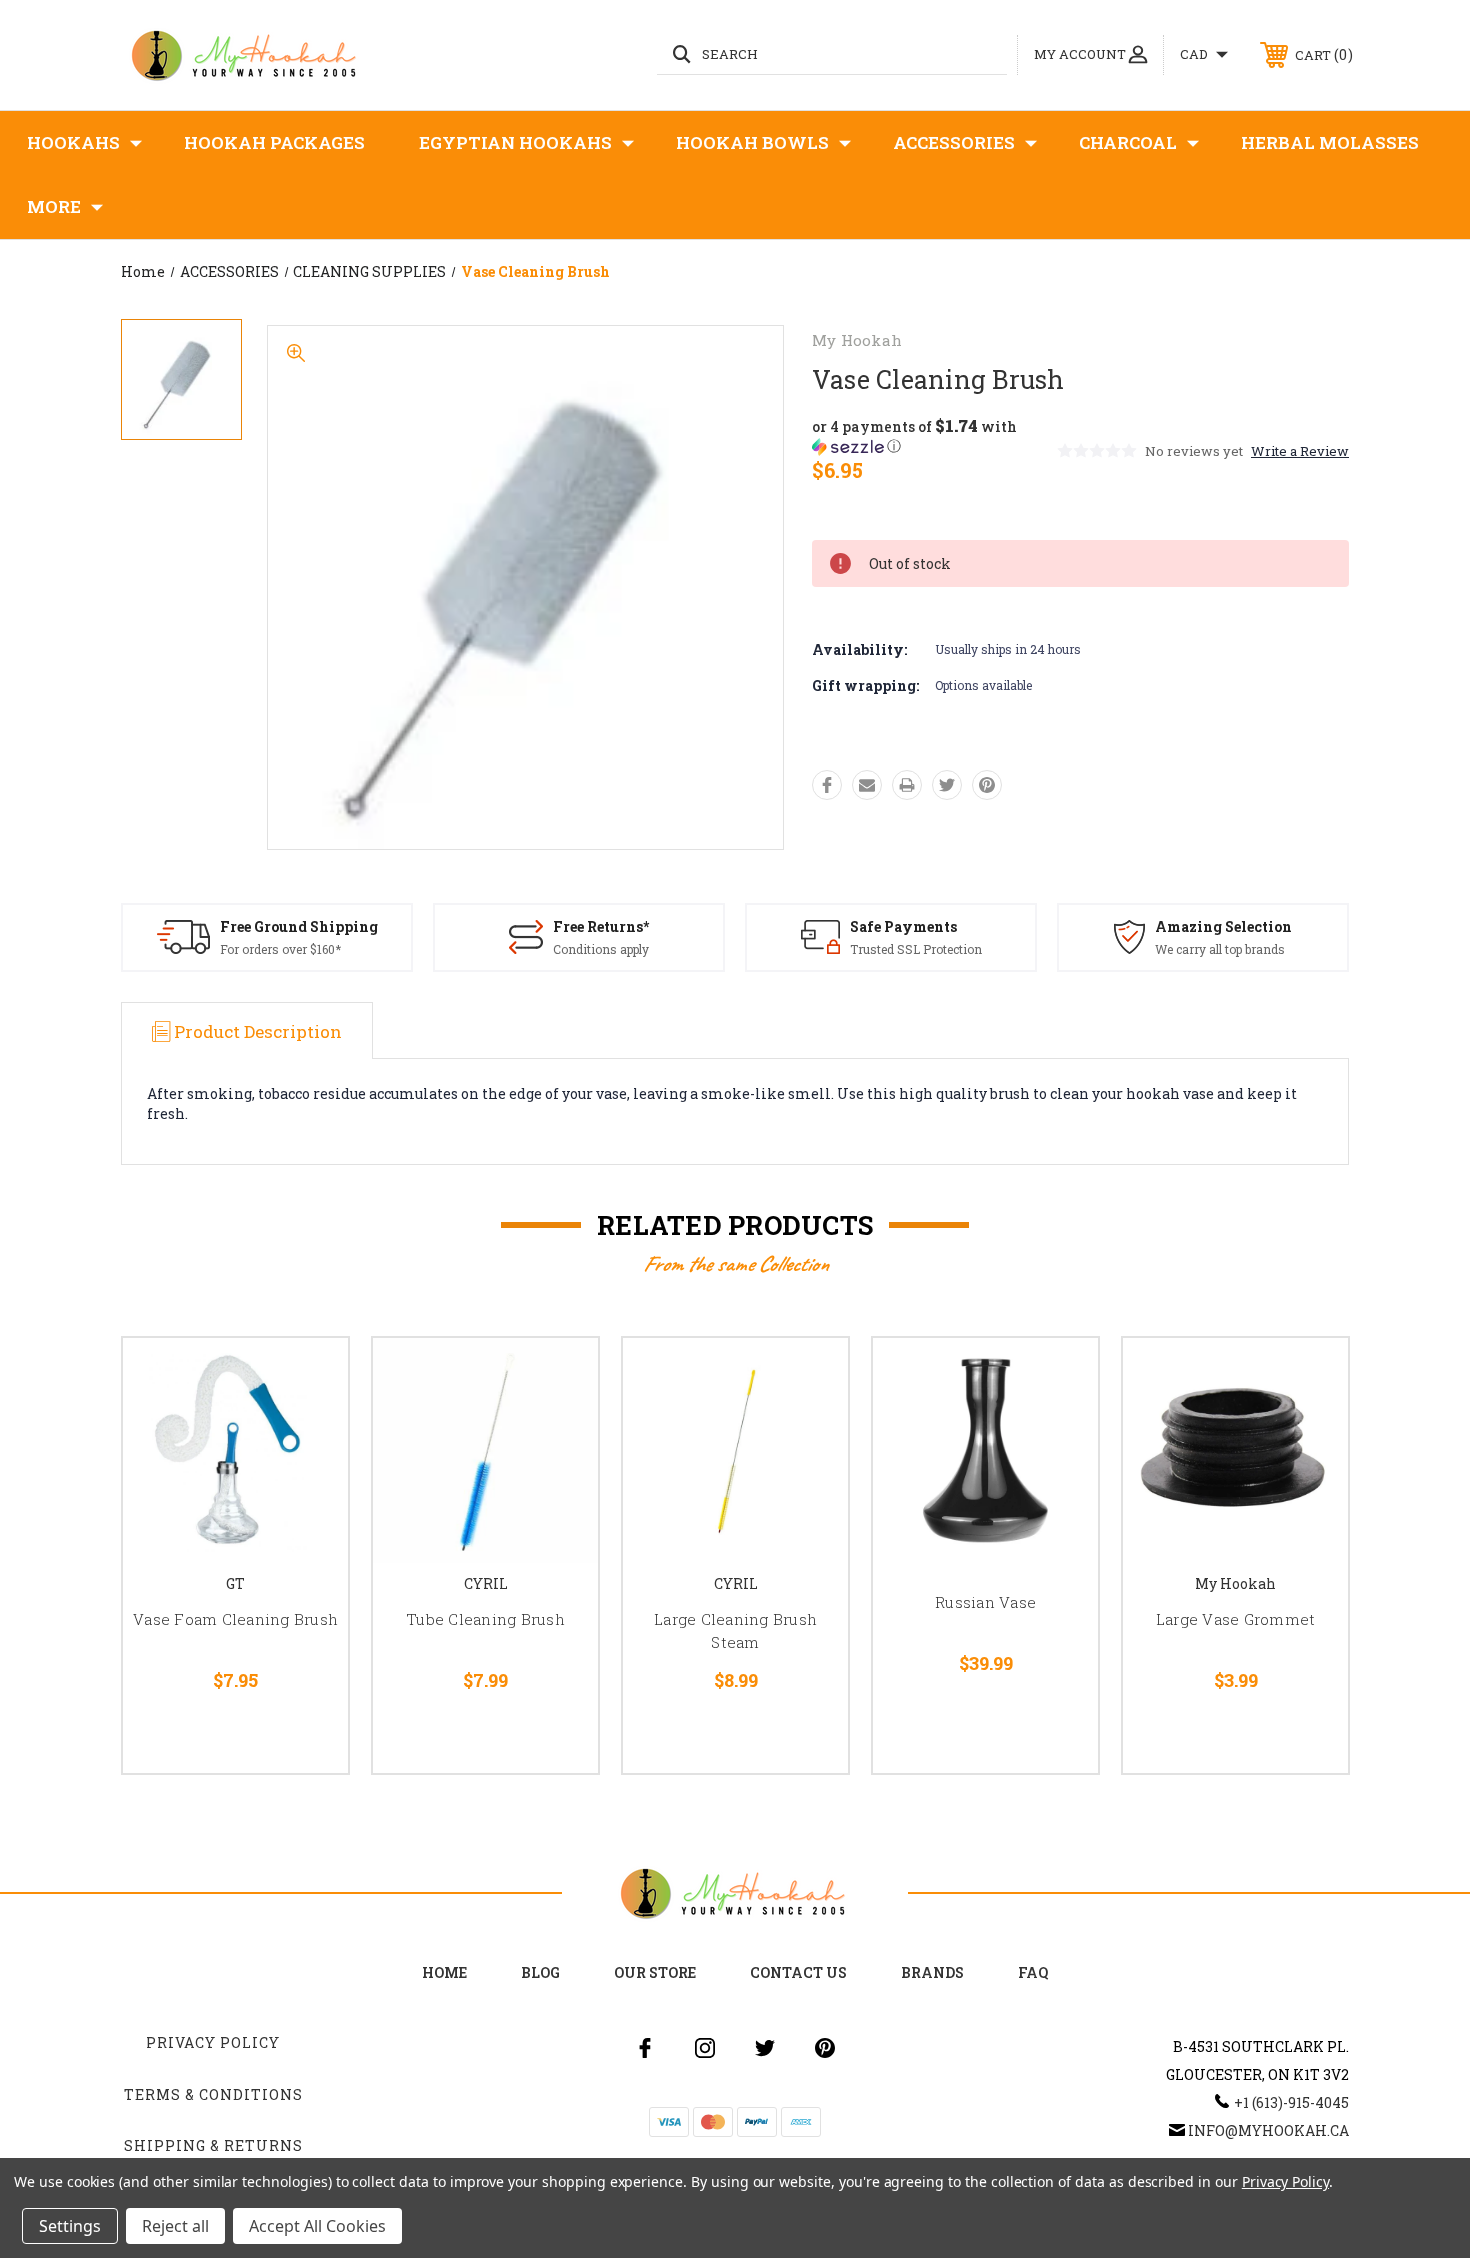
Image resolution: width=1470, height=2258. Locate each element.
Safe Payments (903, 926)
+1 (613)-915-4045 (1291, 2102)
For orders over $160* (280, 949)
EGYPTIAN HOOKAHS (515, 142)
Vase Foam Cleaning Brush (235, 1619)
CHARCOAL (1128, 142)
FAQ (1033, 1972)
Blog (540, 1972)
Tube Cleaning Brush (485, 1619)
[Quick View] (308, 1378)
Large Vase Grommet (1236, 1619)
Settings (70, 2226)
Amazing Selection (1223, 926)
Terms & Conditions (213, 2094)
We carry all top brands (1220, 949)
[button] (933, 436)
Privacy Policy (213, 2042)
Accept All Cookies (317, 2226)
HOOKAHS (73, 142)
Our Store (655, 1972)
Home (444, 1972)
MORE (54, 206)
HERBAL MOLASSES (1330, 142)
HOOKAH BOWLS (752, 142)
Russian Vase (985, 1602)
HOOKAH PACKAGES (274, 142)
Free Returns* (601, 926)
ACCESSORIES (954, 142)
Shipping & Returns (213, 2145)
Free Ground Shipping (299, 926)
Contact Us (798, 1972)
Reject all (175, 2226)
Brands (932, 1972)
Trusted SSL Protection (916, 949)
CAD (1195, 54)
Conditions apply (601, 949)
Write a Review (1300, 451)
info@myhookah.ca (1268, 2130)
